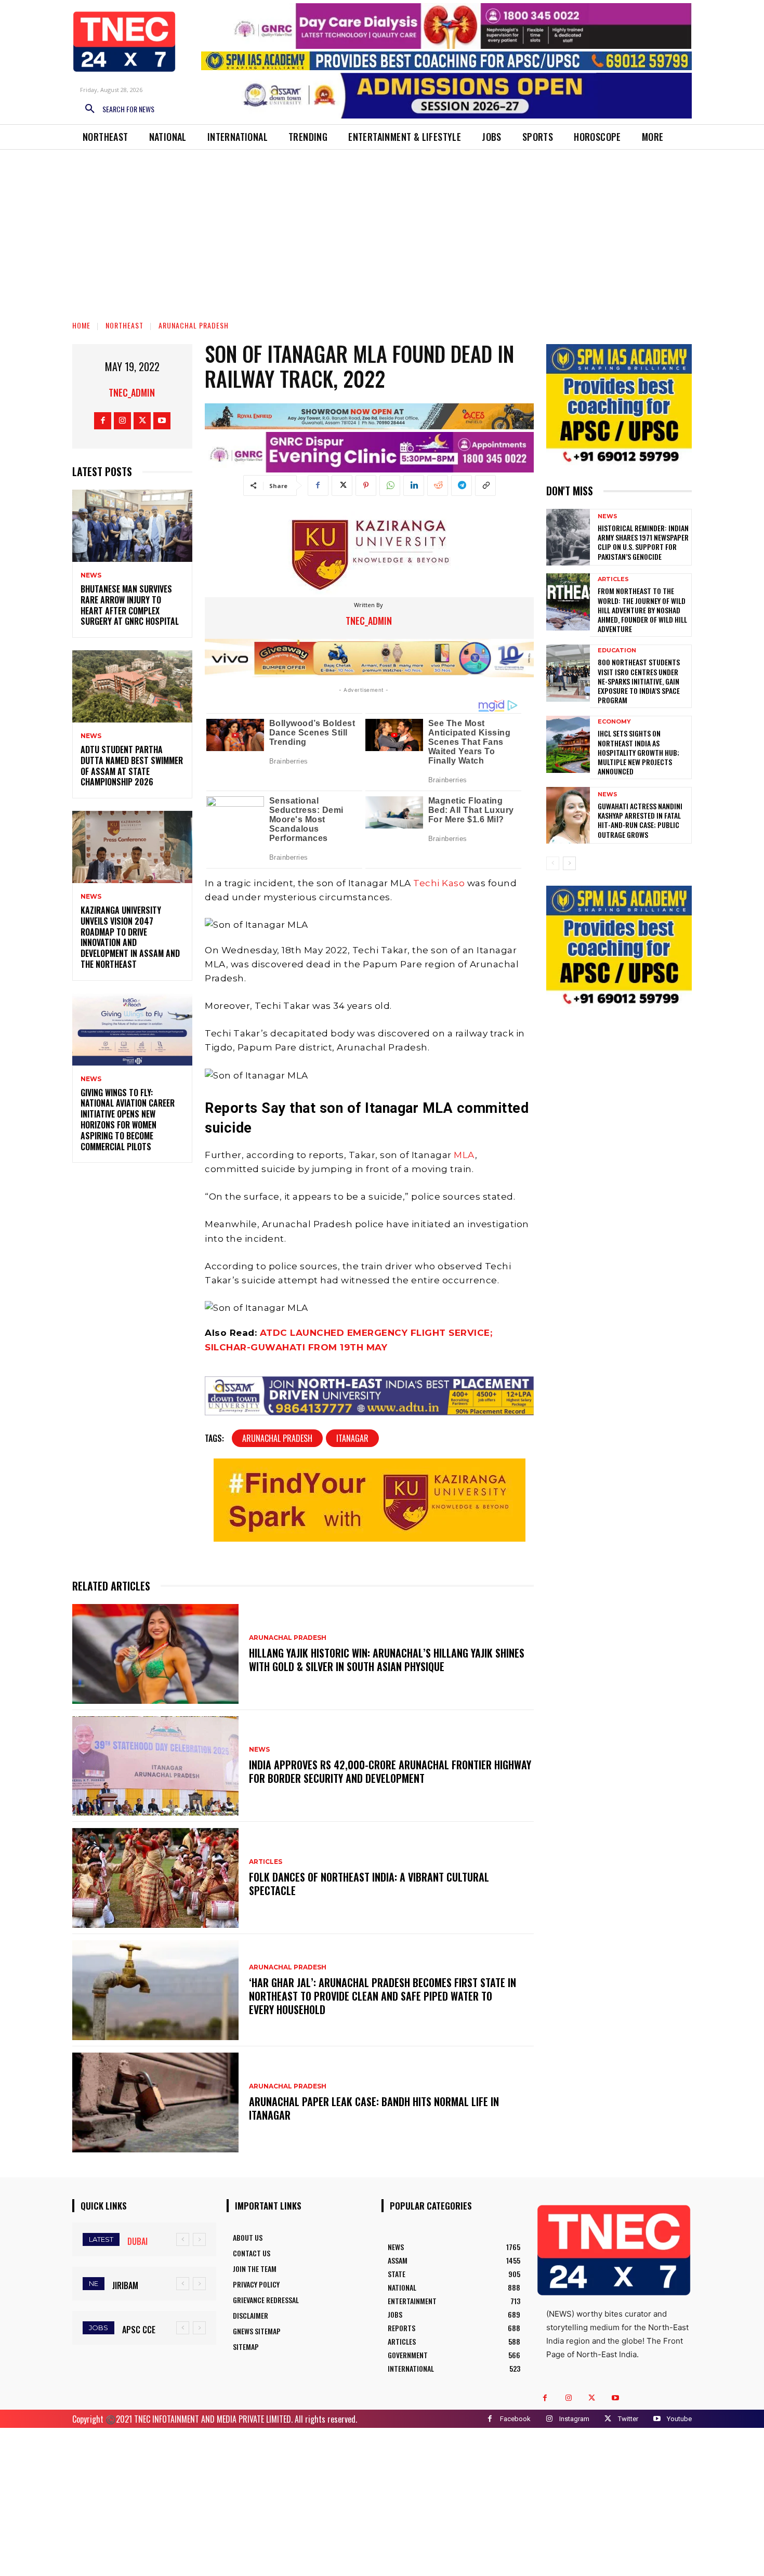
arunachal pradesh (277, 1438)
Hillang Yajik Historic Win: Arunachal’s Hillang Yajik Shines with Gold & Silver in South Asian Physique (387, 1660)
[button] (116, 109)
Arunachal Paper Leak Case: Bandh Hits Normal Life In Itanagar (374, 2108)
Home (81, 325)
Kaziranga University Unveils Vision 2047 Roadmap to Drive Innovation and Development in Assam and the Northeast (130, 937)
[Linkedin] (414, 485)
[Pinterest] (366, 485)
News (91, 575)
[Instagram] (122, 421)
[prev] (183, 2239)
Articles (266, 1862)
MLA (464, 1155)
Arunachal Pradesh (194, 325)
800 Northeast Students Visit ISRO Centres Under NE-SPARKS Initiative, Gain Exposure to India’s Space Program (639, 681)
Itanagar (352, 1438)
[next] (199, 2239)
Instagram (574, 2419)
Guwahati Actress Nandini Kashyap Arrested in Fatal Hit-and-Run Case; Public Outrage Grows (640, 820)
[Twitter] (142, 421)
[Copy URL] (485, 485)
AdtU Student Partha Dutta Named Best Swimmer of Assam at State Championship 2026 (132, 766)
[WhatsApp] (390, 485)
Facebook (515, 2419)
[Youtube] (162, 421)
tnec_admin (132, 392)
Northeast (124, 325)
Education (617, 650)
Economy (614, 722)
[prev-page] (553, 863)
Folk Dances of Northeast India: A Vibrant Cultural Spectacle (369, 1884)
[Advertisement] (382, 228)
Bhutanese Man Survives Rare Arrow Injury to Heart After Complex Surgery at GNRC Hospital (130, 605)
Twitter (628, 2419)
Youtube (679, 2419)
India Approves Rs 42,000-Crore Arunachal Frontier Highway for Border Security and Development (390, 1771)
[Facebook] (103, 421)
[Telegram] (462, 485)
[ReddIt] (438, 485)
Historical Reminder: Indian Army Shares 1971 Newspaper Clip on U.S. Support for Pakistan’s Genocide (643, 542)
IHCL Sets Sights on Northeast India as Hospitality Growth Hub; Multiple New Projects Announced (638, 752)
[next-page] (569, 863)
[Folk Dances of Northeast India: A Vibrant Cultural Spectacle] (155, 1878)
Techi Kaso (439, 883)
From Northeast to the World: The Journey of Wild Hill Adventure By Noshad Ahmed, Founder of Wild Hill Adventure (642, 610)
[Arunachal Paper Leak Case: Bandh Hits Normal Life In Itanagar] (155, 2102)
